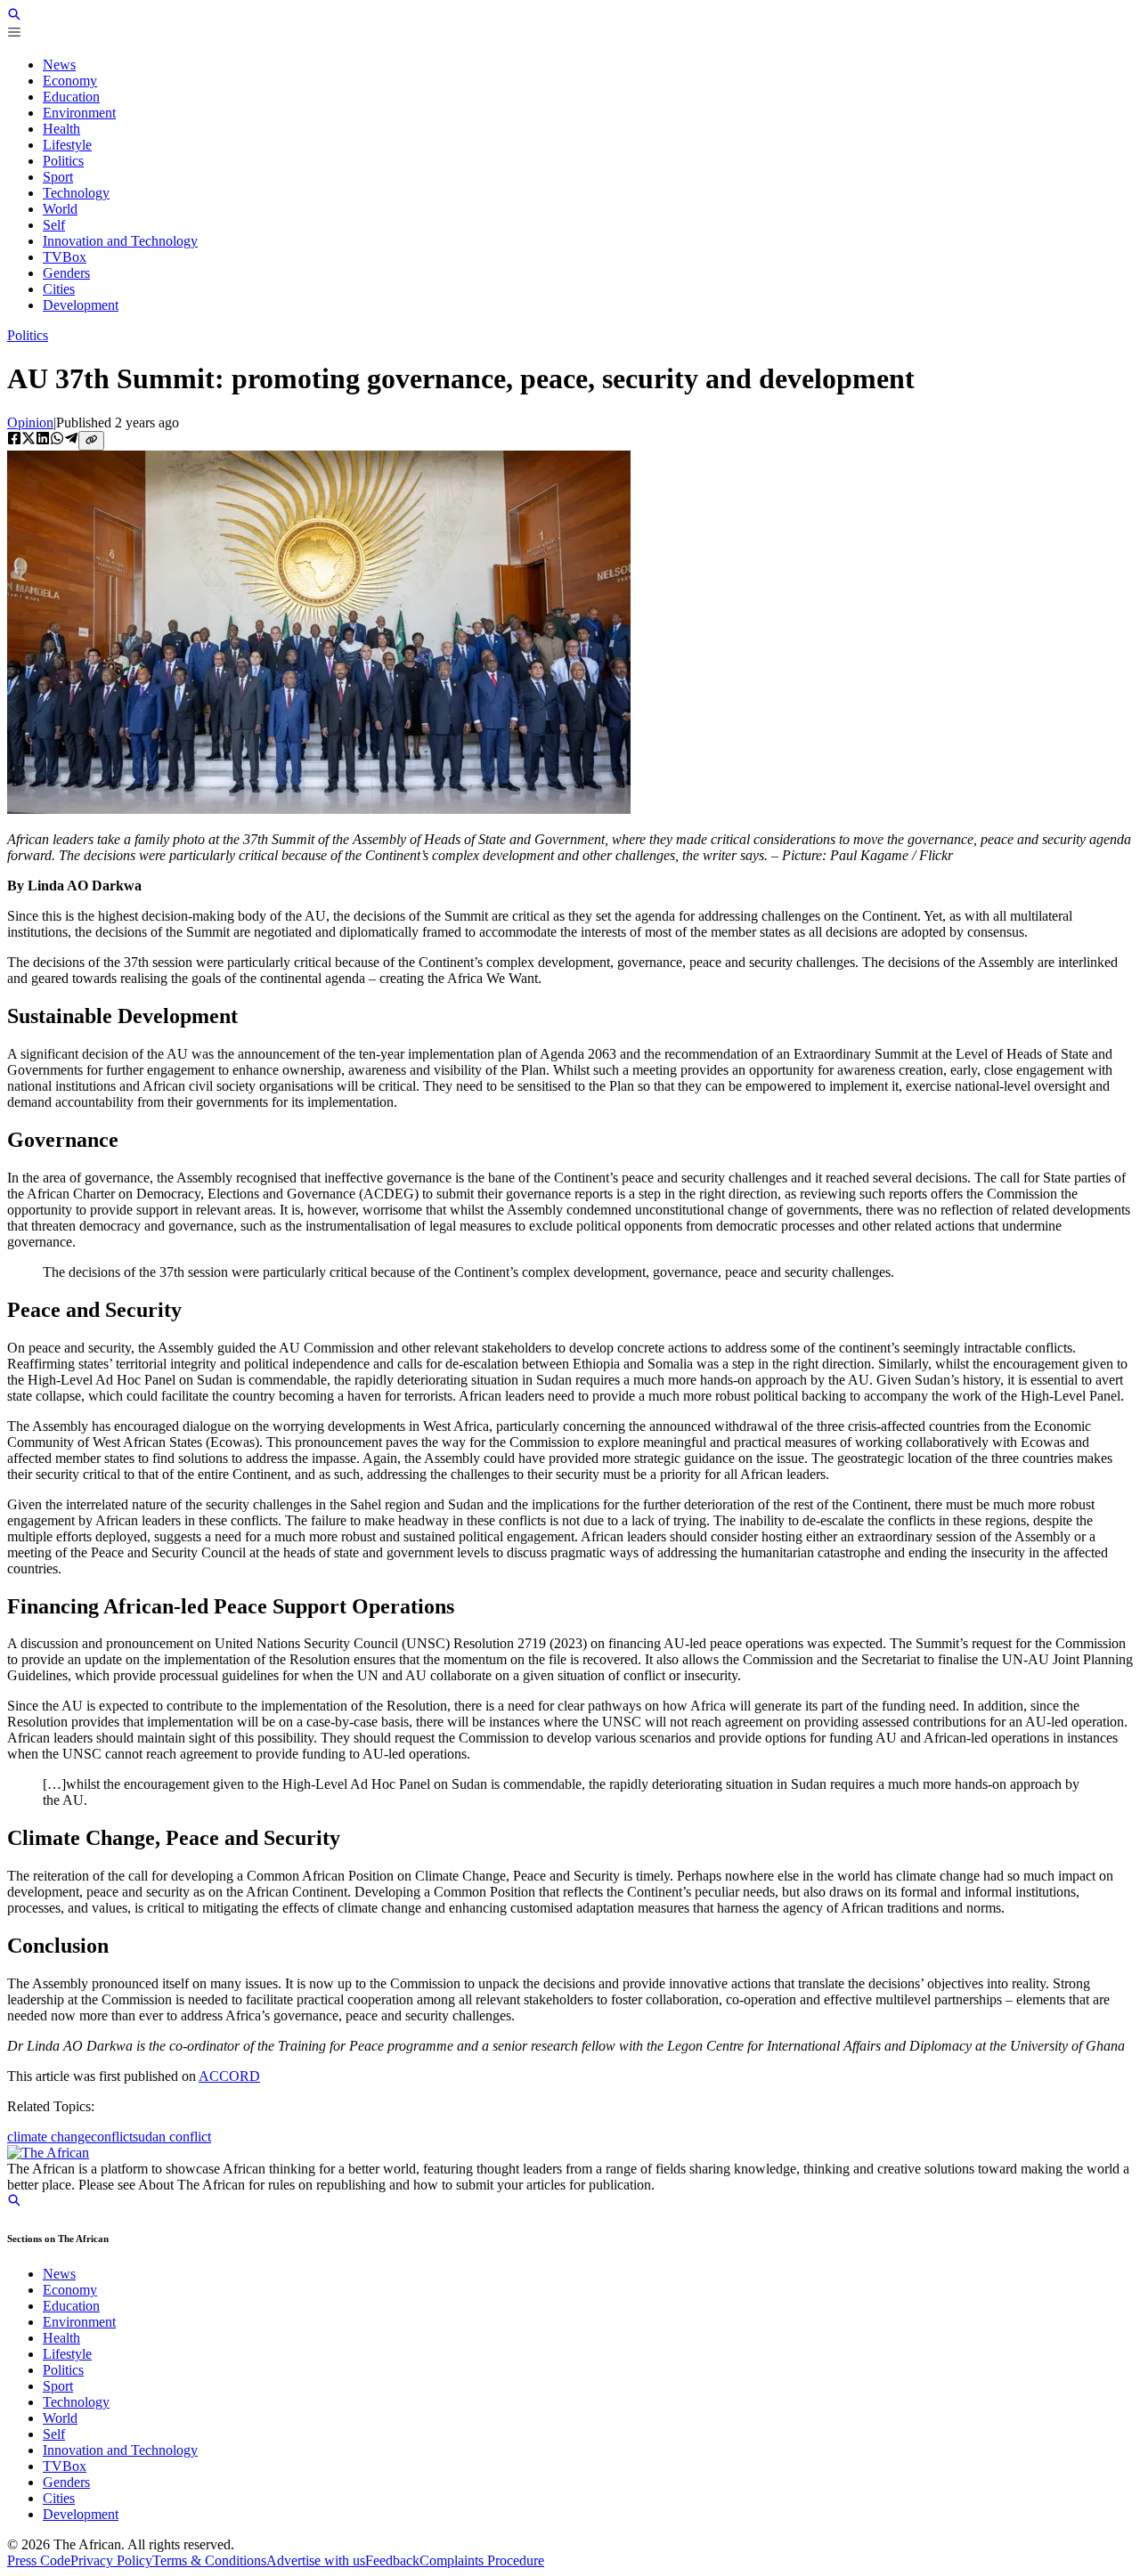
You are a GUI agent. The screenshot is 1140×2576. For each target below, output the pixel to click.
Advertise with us (316, 2560)
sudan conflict (172, 2137)
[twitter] (28, 440)
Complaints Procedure (482, 2560)
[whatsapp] (57, 440)
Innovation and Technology (120, 2450)
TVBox (65, 2466)
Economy (70, 2290)
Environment (79, 2322)
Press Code (39, 2560)
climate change (49, 2137)
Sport (58, 2386)
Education (71, 2306)
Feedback (392, 2560)
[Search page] (14, 16)
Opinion (30, 423)
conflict (112, 2137)
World (60, 2418)
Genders (66, 2482)
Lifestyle (67, 2354)
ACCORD (229, 2076)
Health (61, 2338)
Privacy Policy (111, 2560)
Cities (59, 2498)
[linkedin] (43, 440)
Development (81, 2514)
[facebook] (14, 440)
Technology (76, 2402)
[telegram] (71, 440)
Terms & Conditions (209, 2560)
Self (54, 2434)
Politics (28, 335)
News (59, 2274)
